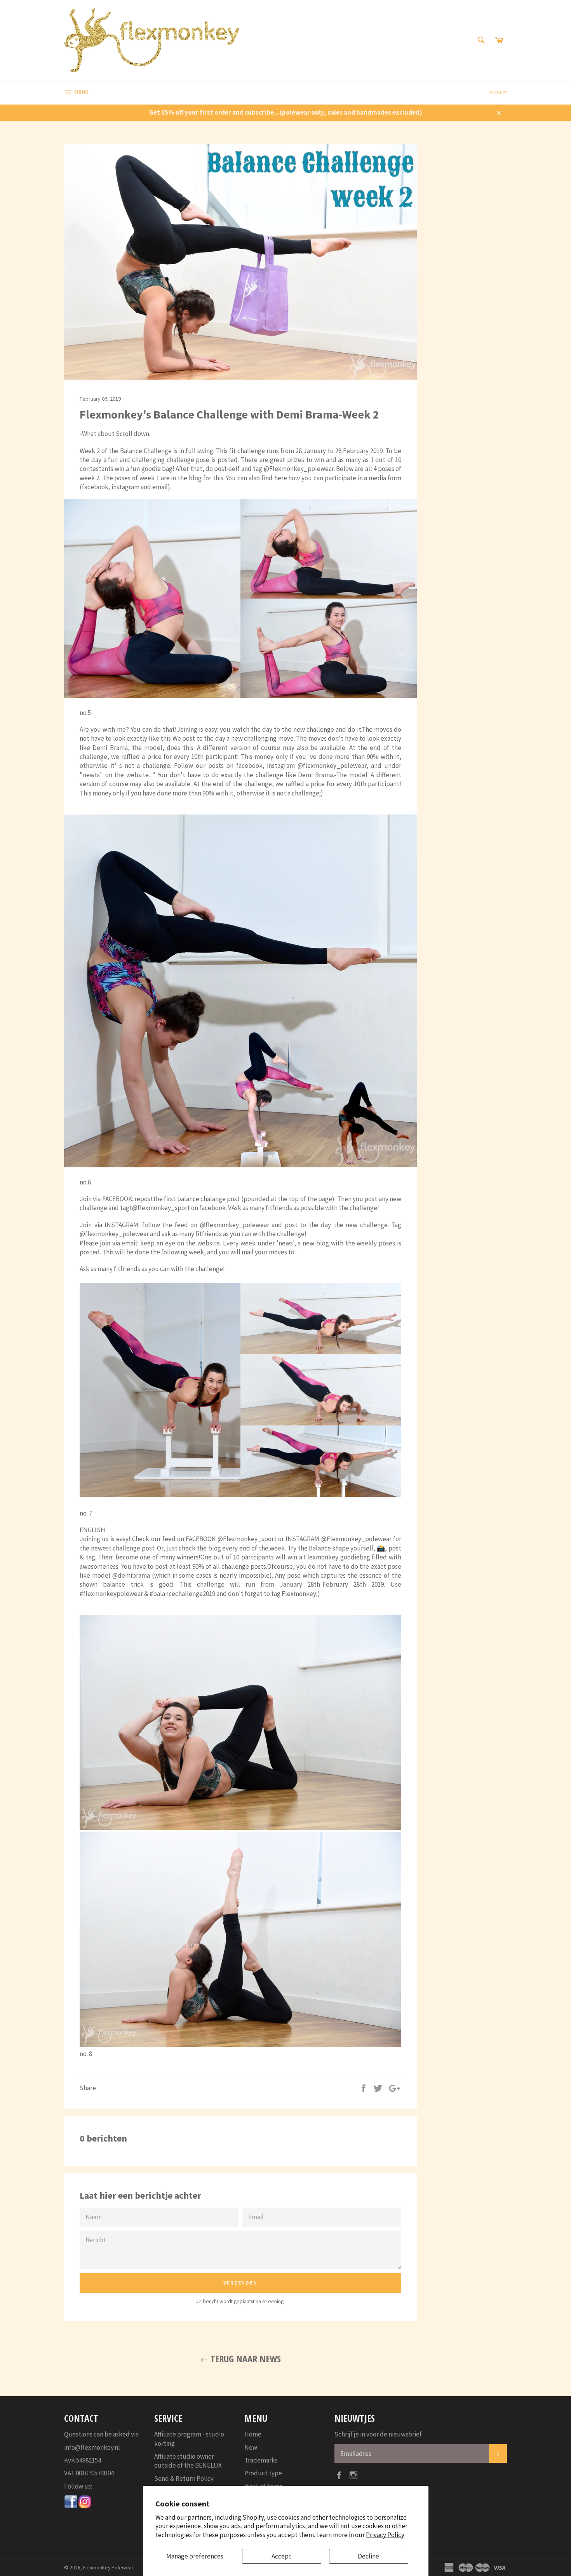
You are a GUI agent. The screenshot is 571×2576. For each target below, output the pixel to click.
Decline (368, 2556)
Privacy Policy (385, 2535)
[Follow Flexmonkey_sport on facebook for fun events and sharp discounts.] (71, 2506)
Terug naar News (245, 2359)
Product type (263, 2473)
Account (498, 92)
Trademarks (261, 2460)
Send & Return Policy (184, 2478)
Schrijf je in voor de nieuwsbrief (378, 2434)
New (251, 2447)
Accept (281, 2556)
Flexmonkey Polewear (108, 2568)
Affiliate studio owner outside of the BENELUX (188, 2461)
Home (253, 2434)
